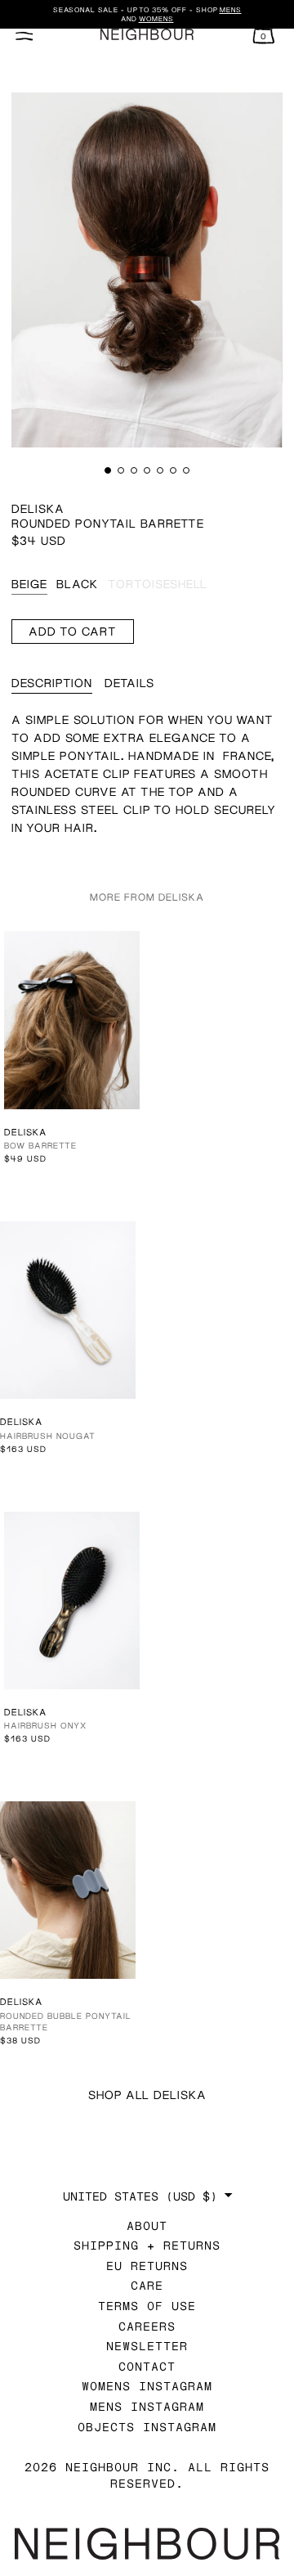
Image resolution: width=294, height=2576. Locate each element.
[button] (108, 470)
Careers (147, 2326)
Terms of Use (147, 2306)
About (147, 2225)
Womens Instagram (147, 2386)
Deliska (38, 508)
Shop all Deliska (147, 2095)
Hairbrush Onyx (45, 1725)
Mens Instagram (147, 2406)
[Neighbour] (147, 35)
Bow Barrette (40, 1145)
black (77, 584)
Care (147, 2285)
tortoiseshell (158, 584)
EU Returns (147, 2266)
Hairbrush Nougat (48, 1436)
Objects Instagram (147, 2427)
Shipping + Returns (147, 2245)
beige (29, 584)
